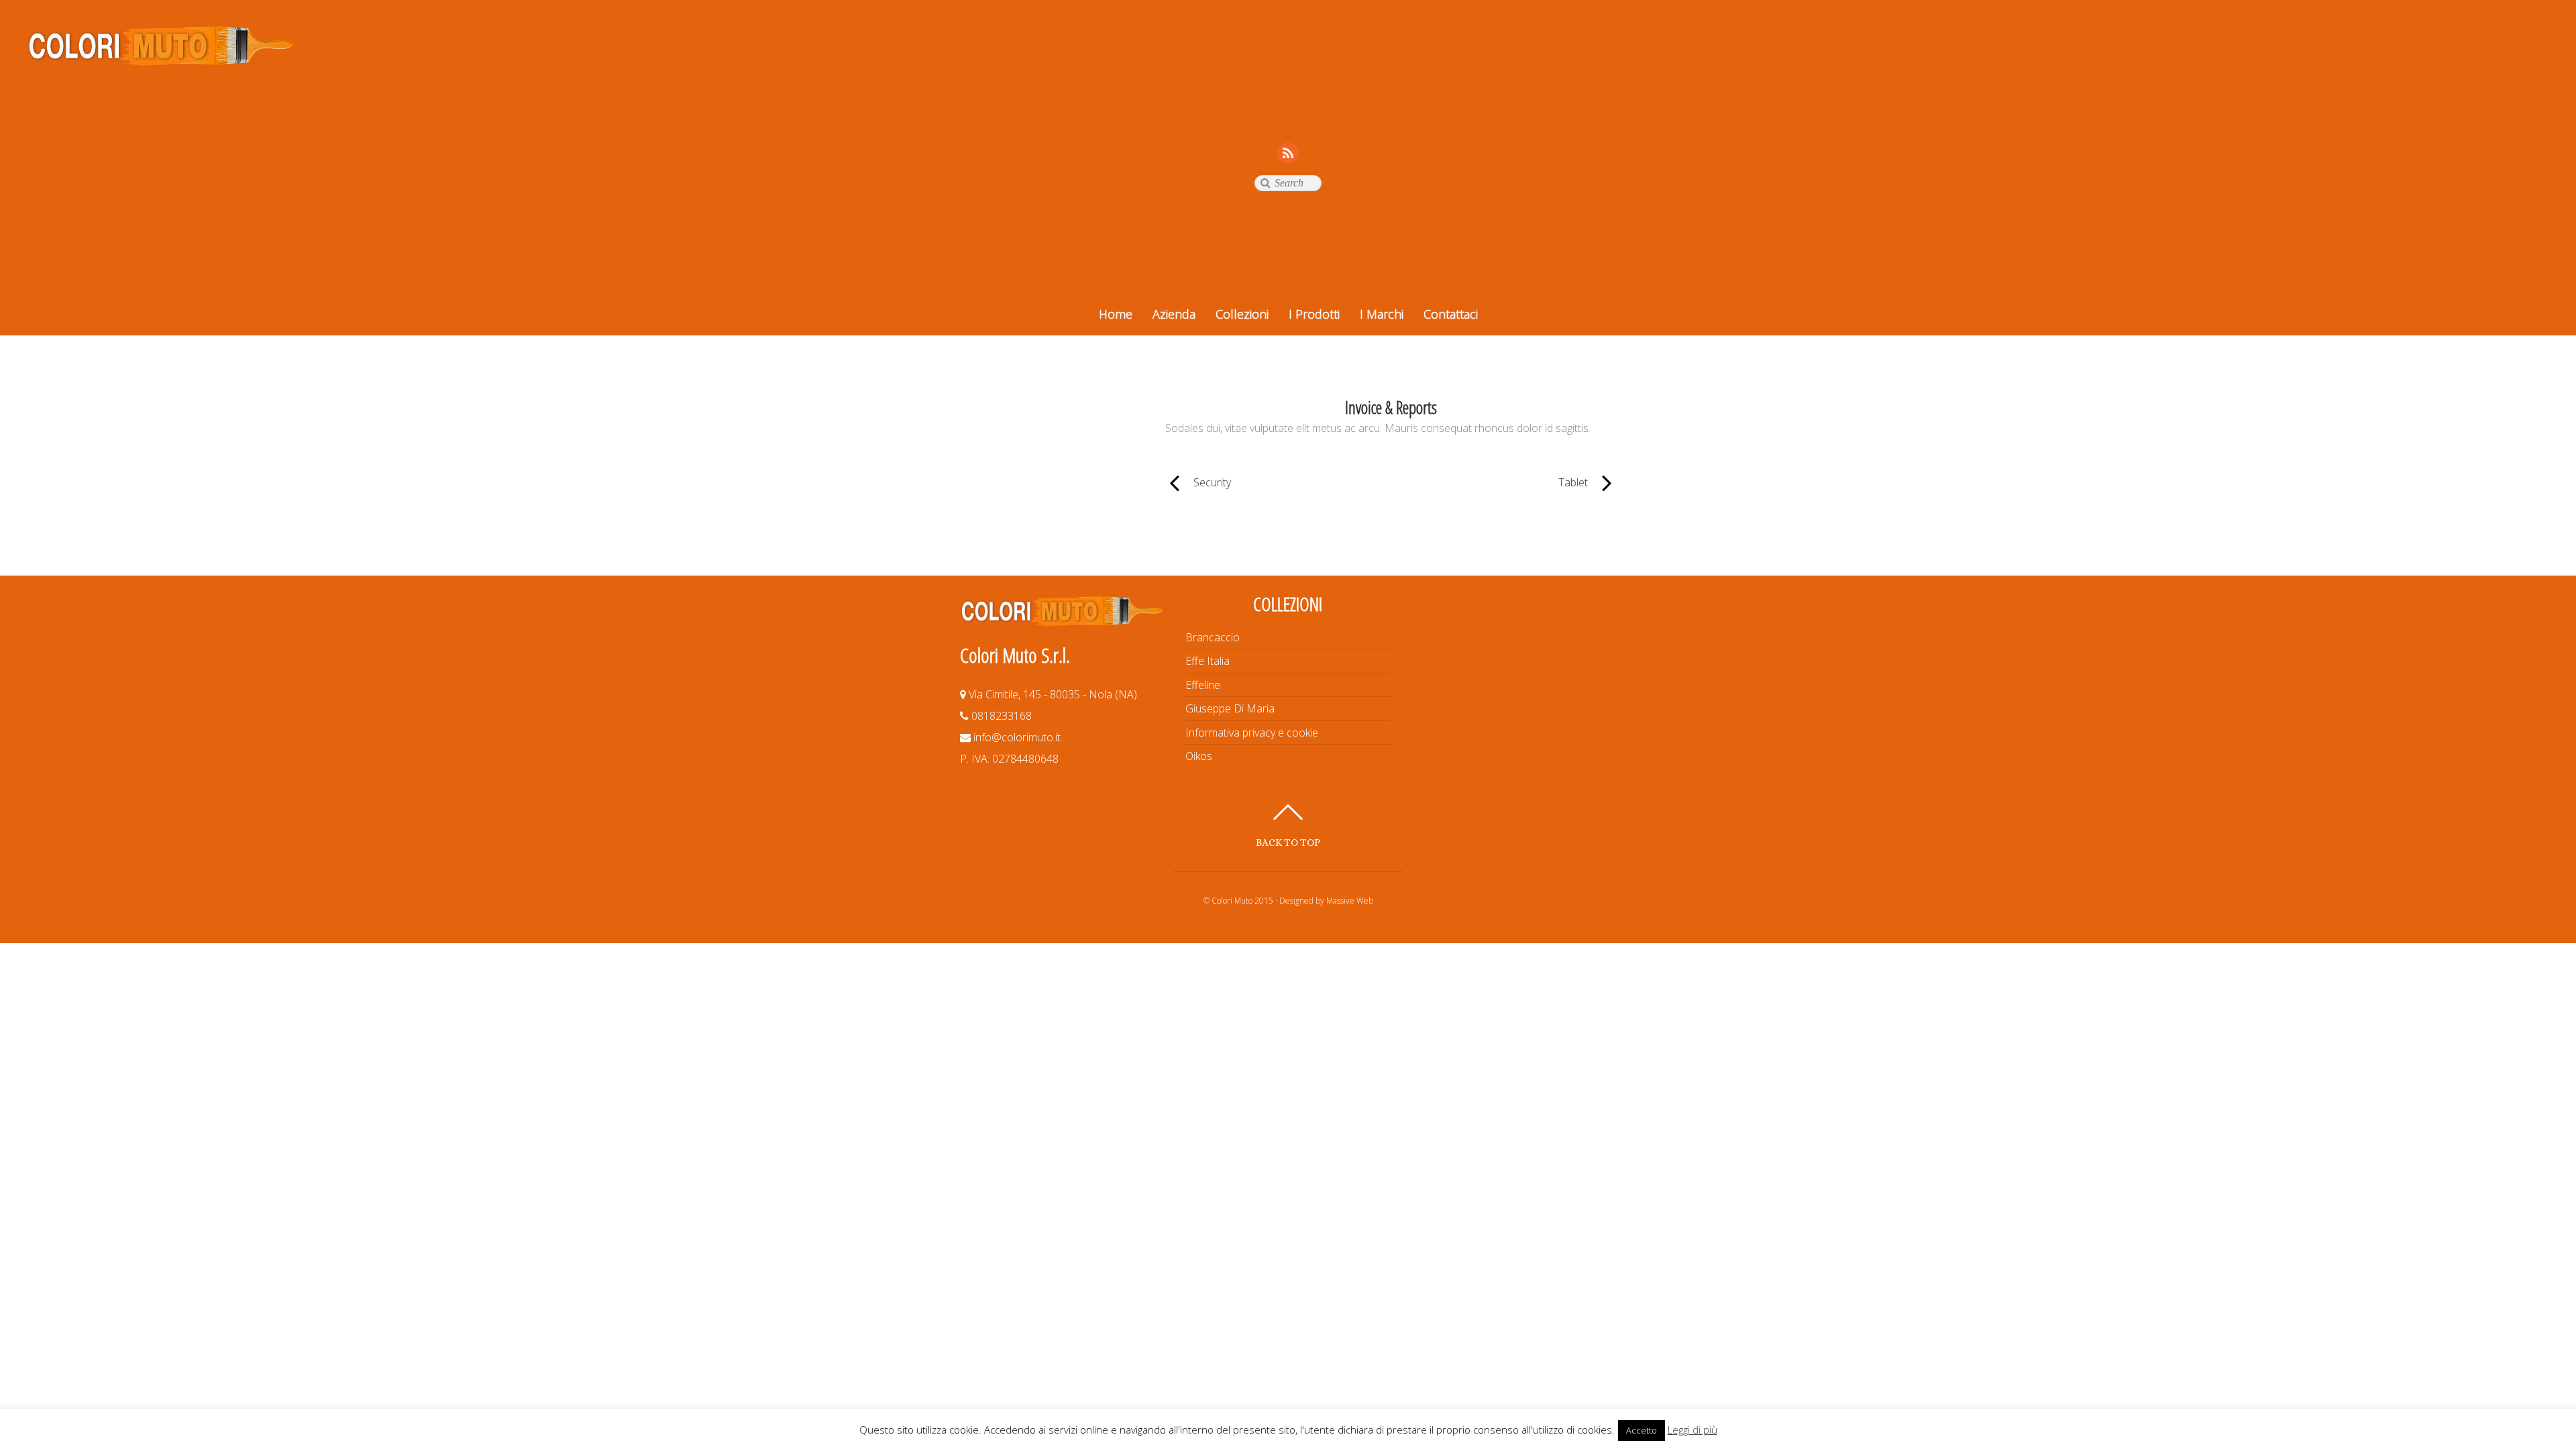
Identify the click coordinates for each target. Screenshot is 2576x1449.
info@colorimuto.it (1016, 737)
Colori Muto (1232, 901)
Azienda (1174, 314)
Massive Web (1350, 901)
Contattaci (1451, 314)
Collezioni (1242, 314)
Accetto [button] (1642, 1430)
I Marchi (1382, 314)
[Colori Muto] (161, 60)
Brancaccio (1213, 637)
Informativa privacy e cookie (1252, 733)
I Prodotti (1314, 314)
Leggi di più (1693, 1430)
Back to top (1288, 842)
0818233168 (1000, 716)
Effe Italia (1207, 661)
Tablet (1496, 482)
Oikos (1199, 756)
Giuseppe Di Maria (1230, 708)
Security (1198, 482)
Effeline (1203, 685)
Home (1116, 314)
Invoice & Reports (1391, 408)
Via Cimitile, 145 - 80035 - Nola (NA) (1052, 694)
